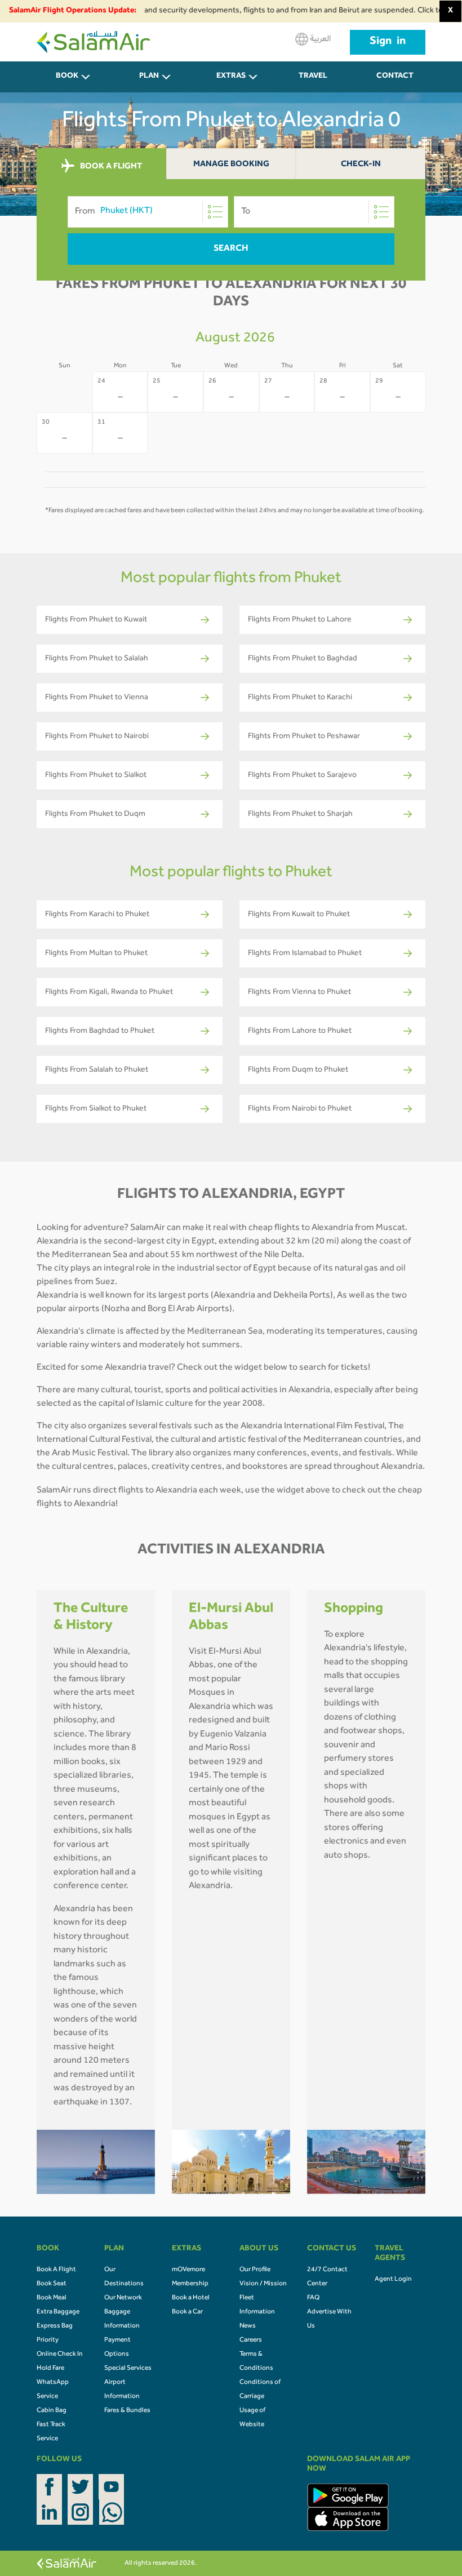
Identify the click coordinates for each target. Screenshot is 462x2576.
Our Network (123, 2298)
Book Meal (52, 2298)
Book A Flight (56, 2270)
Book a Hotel (191, 2298)
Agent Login (393, 2280)
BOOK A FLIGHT (110, 166)
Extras (231, 77)
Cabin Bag (52, 2411)
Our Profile (255, 2270)
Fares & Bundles (127, 2411)
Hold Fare (50, 2369)
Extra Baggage (58, 2312)
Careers (251, 2340)
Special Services (128, 2369)
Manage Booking (231, 165)
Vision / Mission (263, 2284)
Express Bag (55, 2326)
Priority (48, 2340)
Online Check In (60, 2355)
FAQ (313, 2298)
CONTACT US (395, 83)
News (248, 2326)
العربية (319, 39)
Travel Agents (313, 83)
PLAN (149, 77)
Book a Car (187, 2312)
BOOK (67, 77)
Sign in (388, 42)
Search (231, 249)
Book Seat (52, 2284)
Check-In (361, 165)
